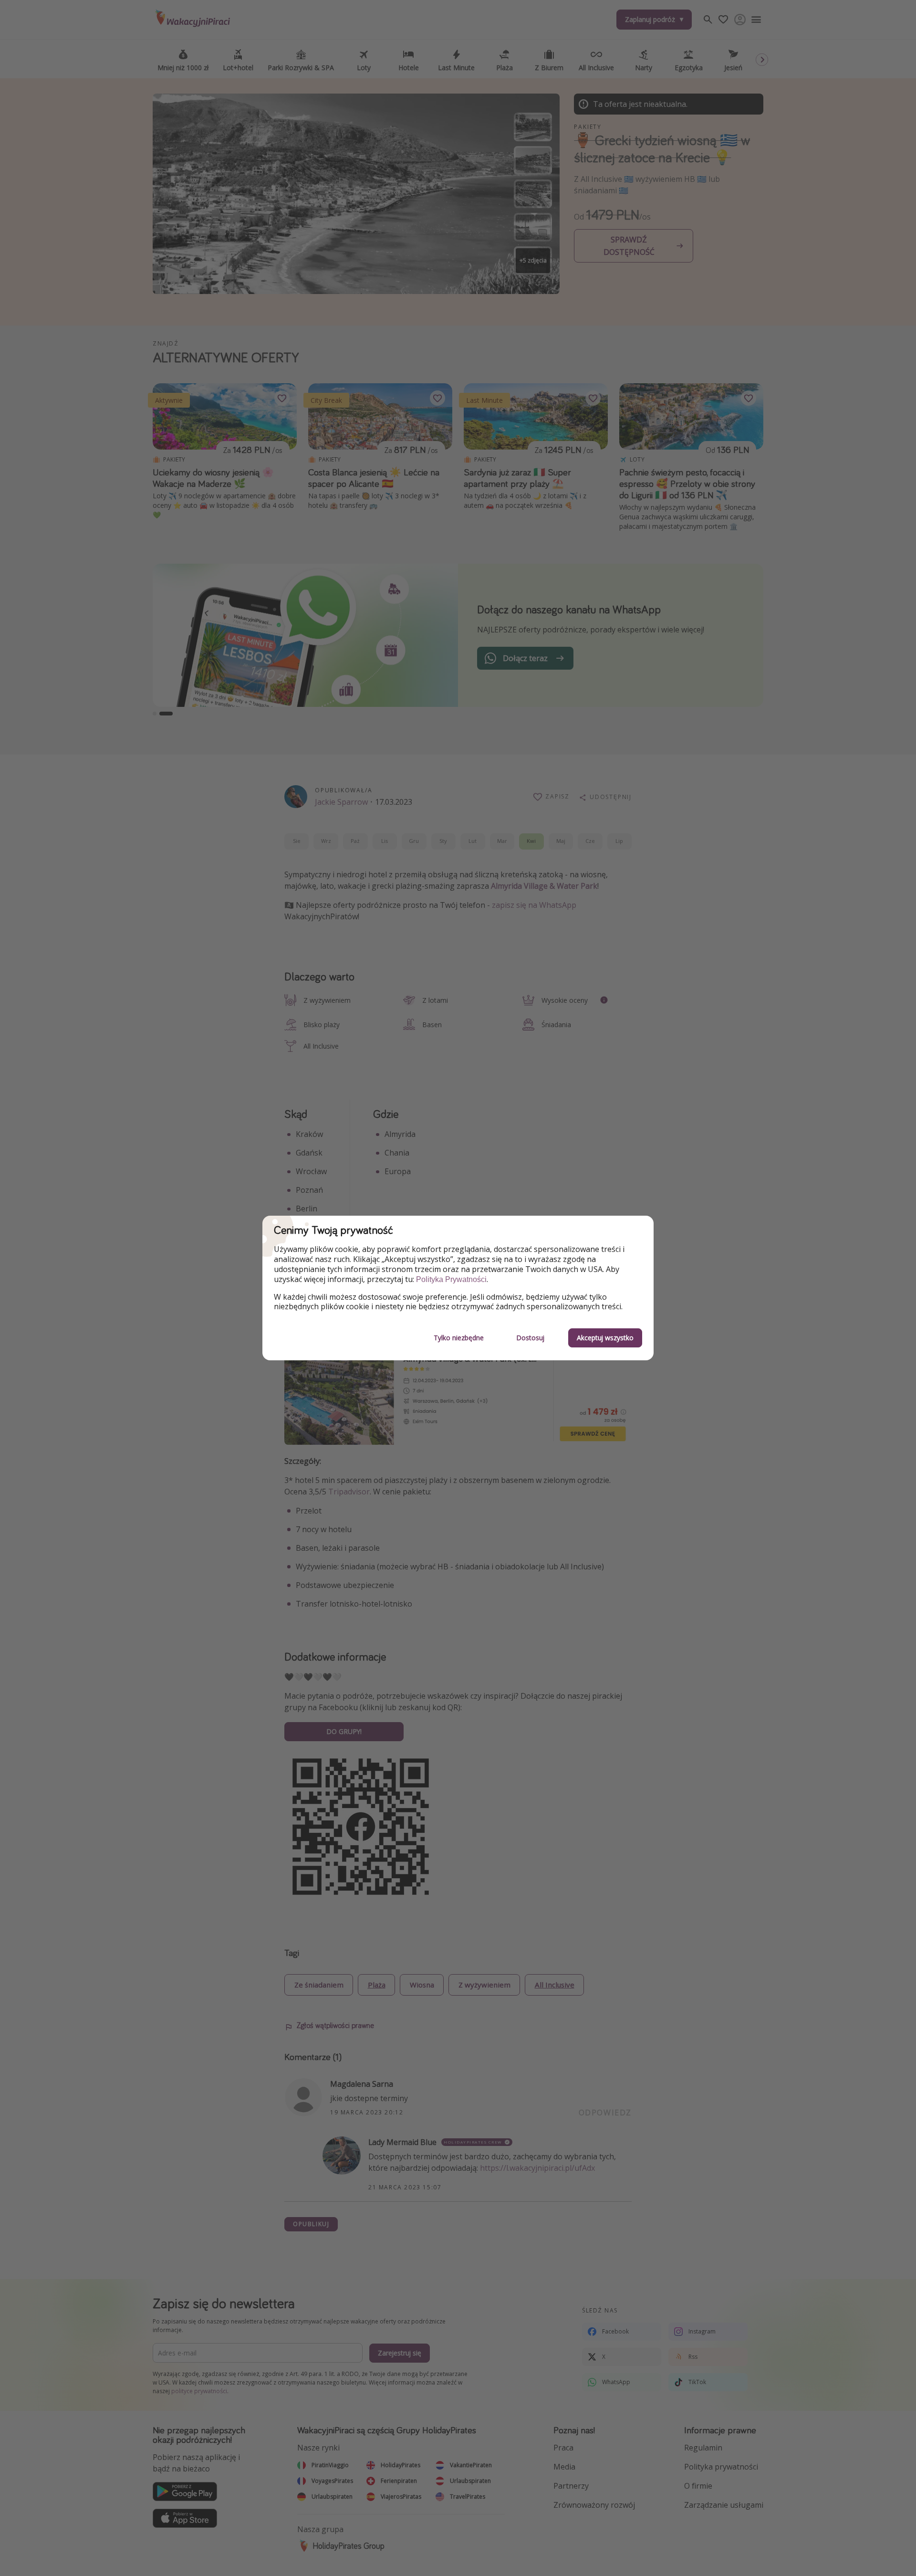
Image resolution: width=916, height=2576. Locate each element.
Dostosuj (530, 1338)
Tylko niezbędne (459, 1338)
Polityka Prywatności (451, 1279)
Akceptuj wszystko (605, 1338)
